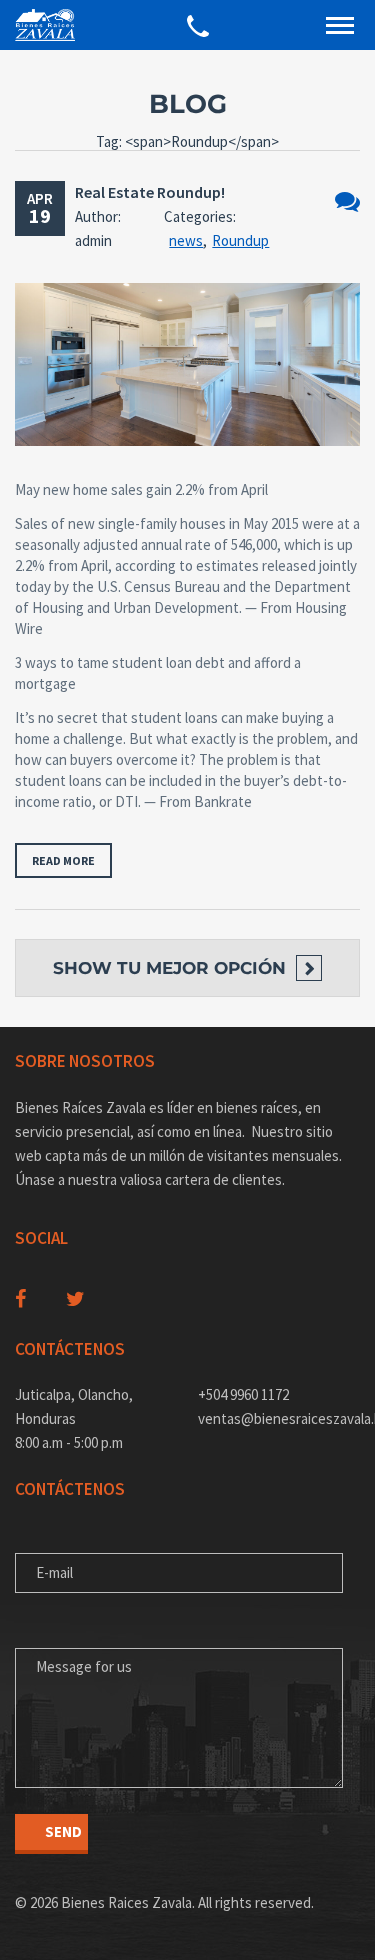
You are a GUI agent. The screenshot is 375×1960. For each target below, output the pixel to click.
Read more (63, 860)
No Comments (347, 201)
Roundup (240, 240)
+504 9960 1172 (243, 1394)
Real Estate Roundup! (150, 192)
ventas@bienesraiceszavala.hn (279, 1418)
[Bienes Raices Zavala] (45, 25)
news (186, 240)
